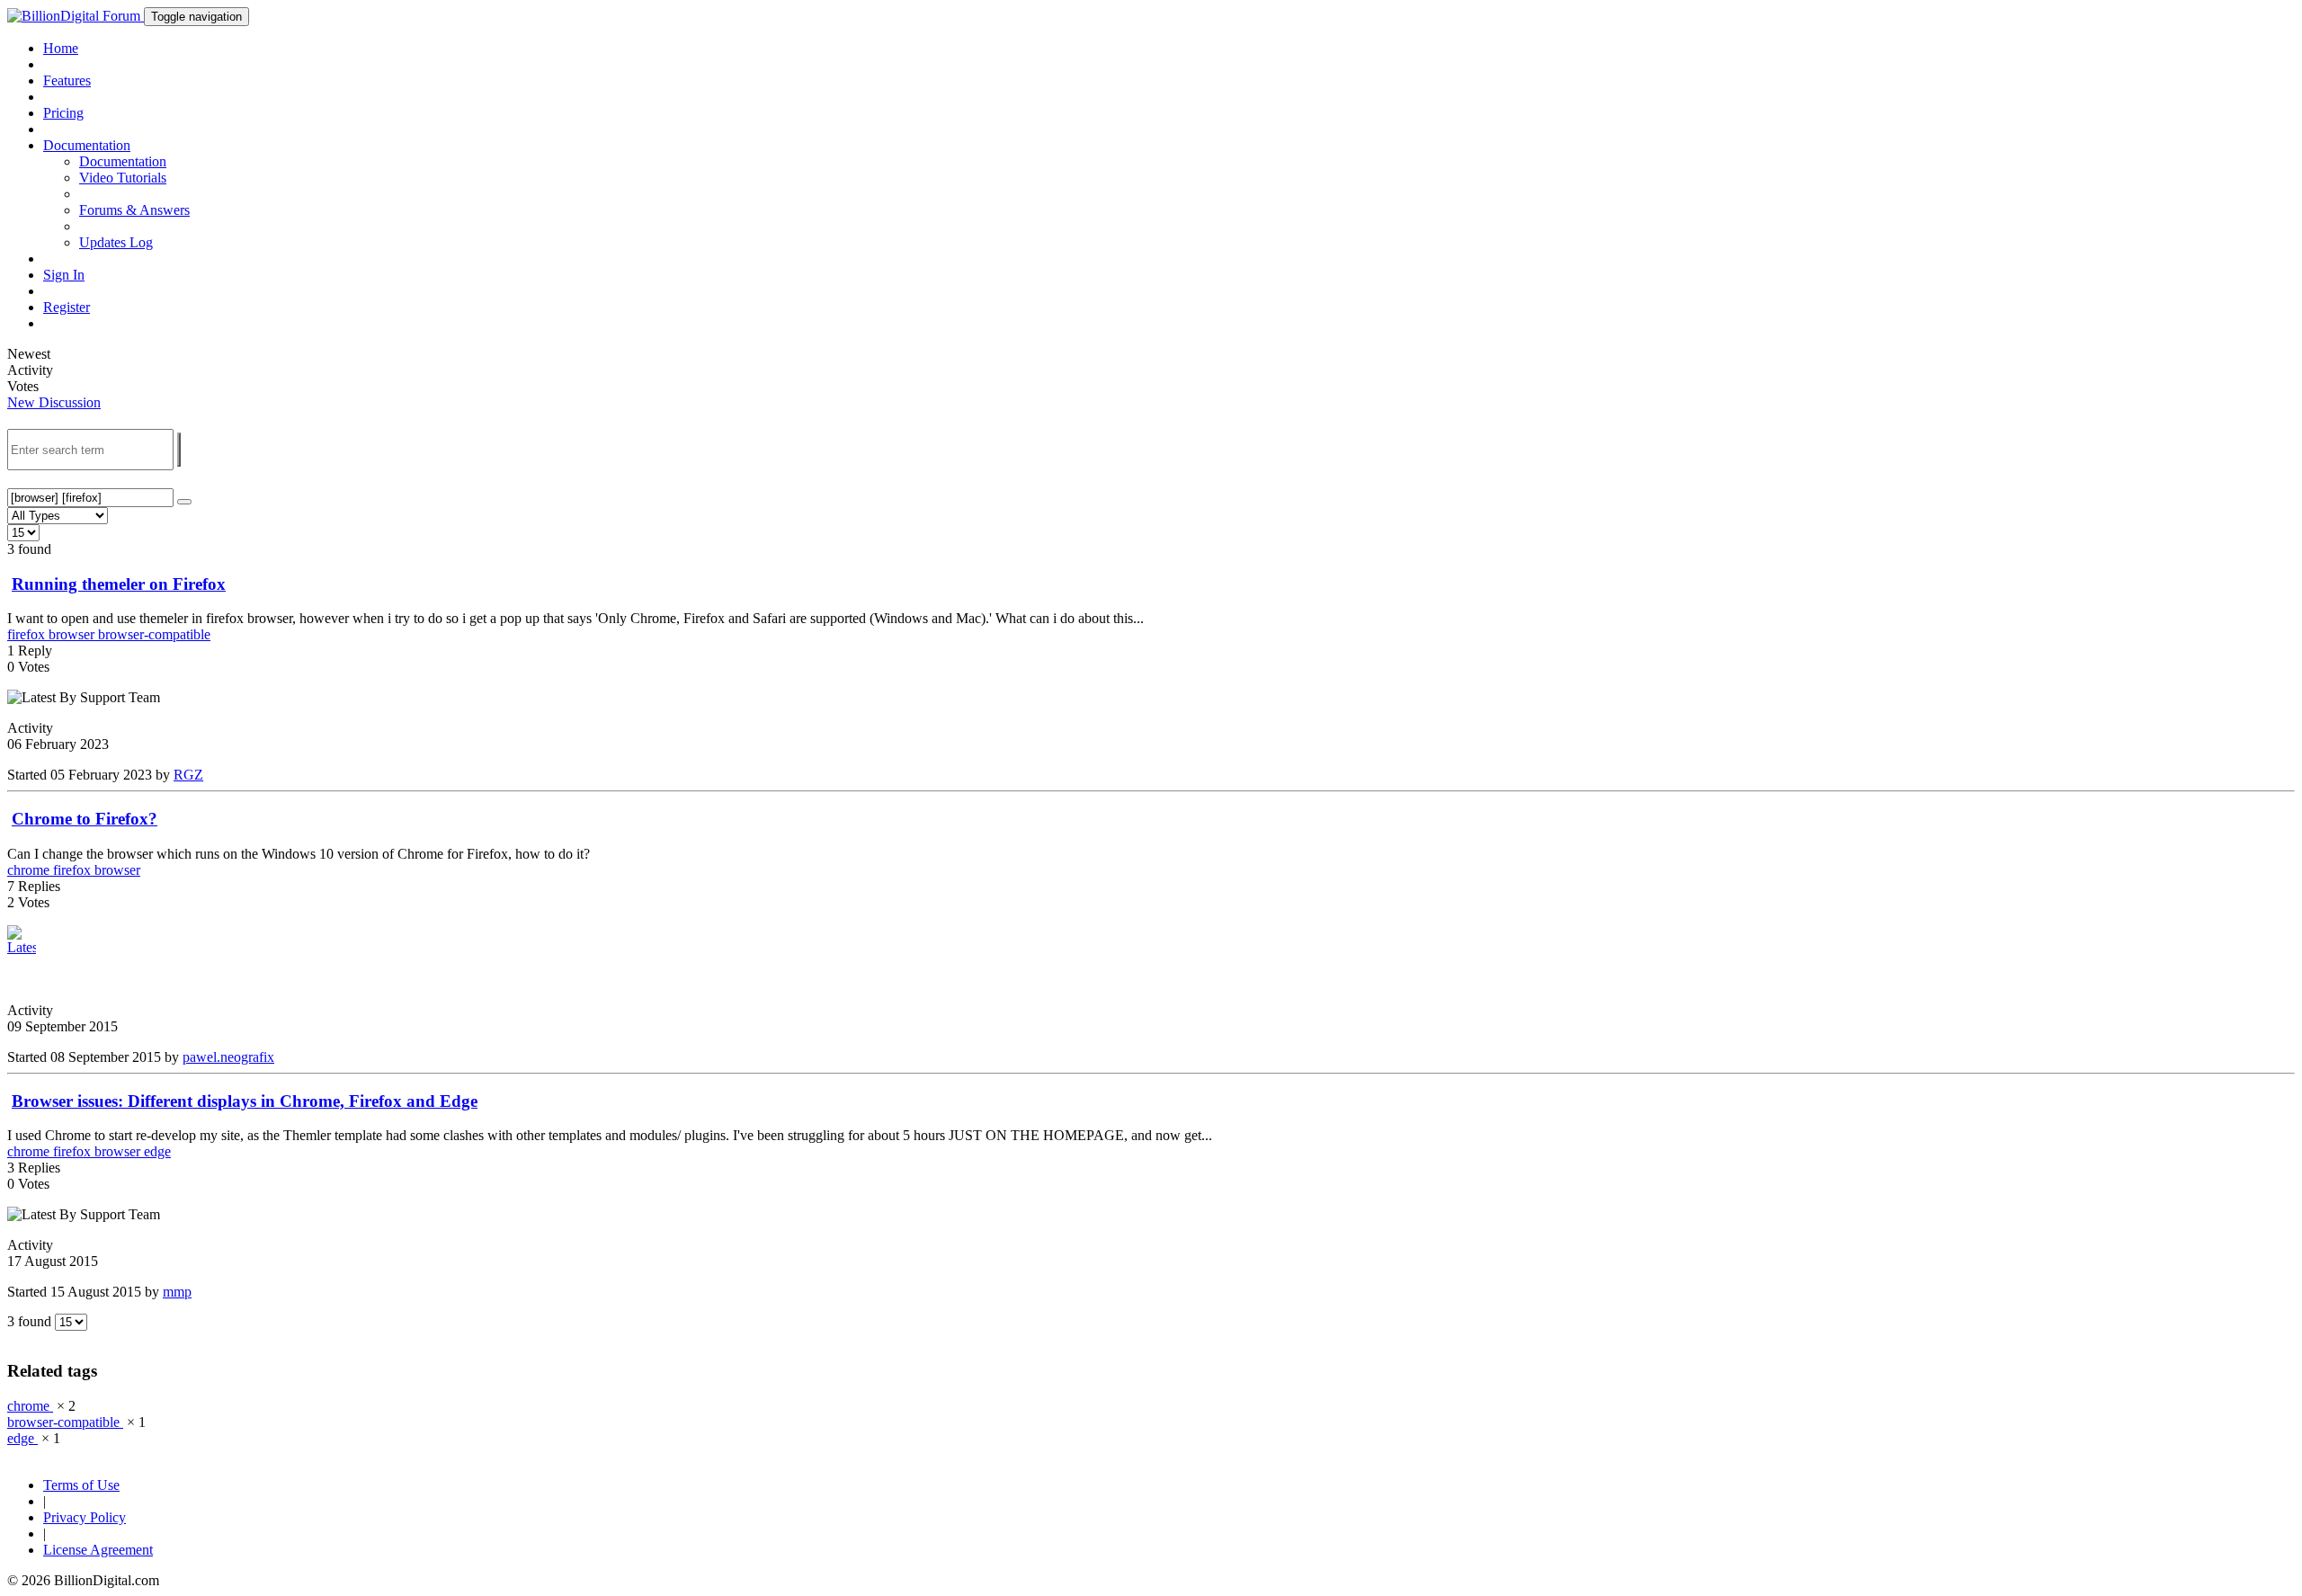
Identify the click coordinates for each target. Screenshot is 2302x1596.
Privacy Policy (85, 1517)
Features (67, 80)
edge (157, 1151)
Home (61, 48)
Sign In (64, 275)
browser (73, 634)
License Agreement (98, 1550)
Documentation (123, 161)
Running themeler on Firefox (119, 584)
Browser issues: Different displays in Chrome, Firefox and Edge (245, 1101)
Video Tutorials (123, 178)
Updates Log (116, 242)
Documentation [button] (87, 145)
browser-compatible (154, 634)
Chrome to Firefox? (85, 819)
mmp (177, 1292)
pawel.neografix (228, 1057)
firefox (28, 634)
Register (67, 307)
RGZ (188, 775)
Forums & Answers (134, 210)
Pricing (63, 113)
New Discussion (54, 402)
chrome (30, 870)
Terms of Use (81, 1485)
